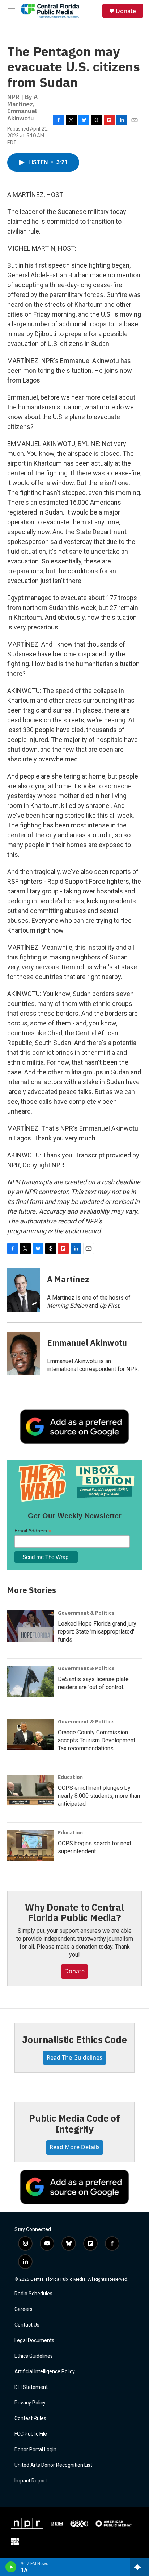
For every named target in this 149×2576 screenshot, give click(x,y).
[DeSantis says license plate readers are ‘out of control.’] (31, 1681)
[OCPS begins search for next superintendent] (31, 1846)
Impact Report (31, 2481)
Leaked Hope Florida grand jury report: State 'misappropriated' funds (97, 1632)
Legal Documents (34, 2340)
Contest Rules (30, 2418)
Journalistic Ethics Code (74, 2039)
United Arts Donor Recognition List (53, 2465)
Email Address (33, 1531)
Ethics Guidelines (34, 2356)
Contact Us (27, 2325)
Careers (24, 2309)
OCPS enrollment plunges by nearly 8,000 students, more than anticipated (99, 1796)
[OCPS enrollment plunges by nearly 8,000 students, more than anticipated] (31, 1790)
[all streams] (139, 2567)
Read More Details (75, 2147)
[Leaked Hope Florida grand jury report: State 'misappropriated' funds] (31, 1626)
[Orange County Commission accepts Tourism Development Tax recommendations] (31, 1735)
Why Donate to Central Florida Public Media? (74, 1912)
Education (70, 1777)
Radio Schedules (33, 2294)
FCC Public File (31, 2434)
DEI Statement (31, 2387)
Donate (126, 11)
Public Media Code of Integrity (74, 2123)
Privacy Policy (30, 2403)
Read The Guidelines (74, 2057)
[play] (11, 2567)
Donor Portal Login (35, 2450)
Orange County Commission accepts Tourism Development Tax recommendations (97, 1740)
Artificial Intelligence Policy (45, 2372)
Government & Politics (86, 1613)
